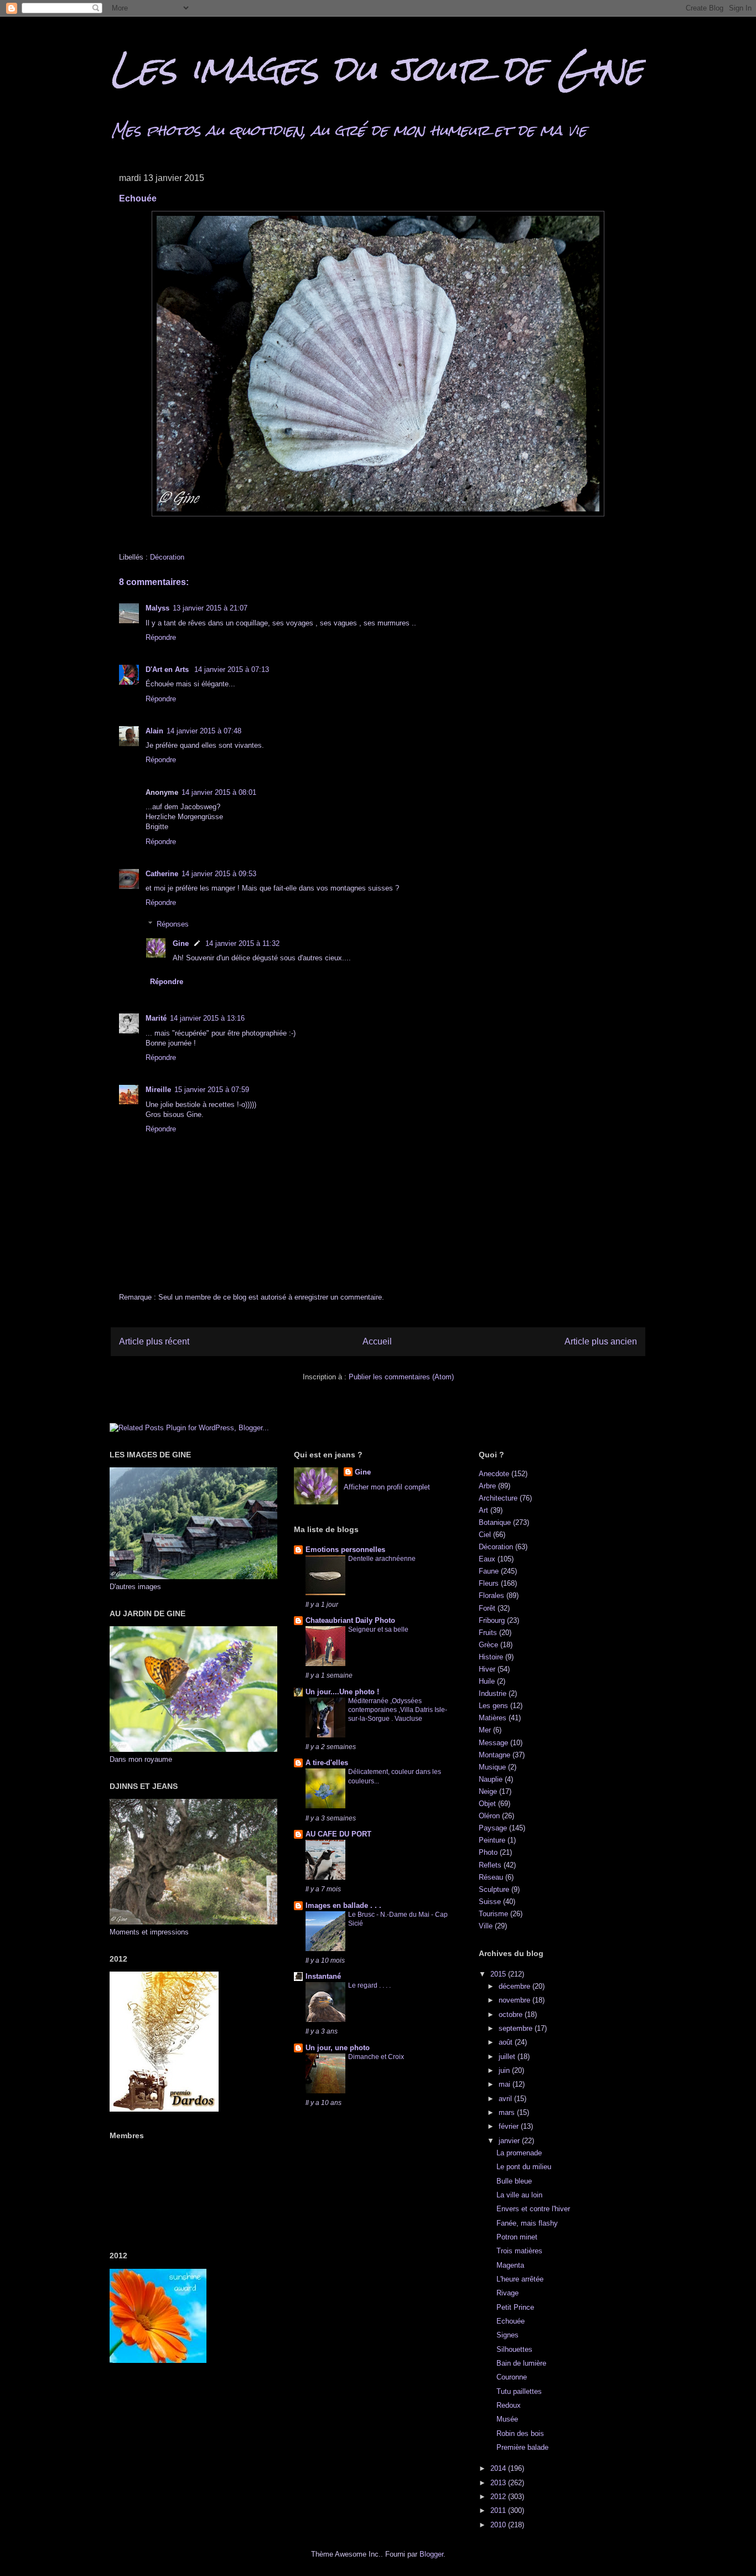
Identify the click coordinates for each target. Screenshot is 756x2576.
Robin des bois (520, 2433)
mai (506, 2084)
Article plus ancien (601, 1341)
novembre (516, 2000)
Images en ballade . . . (343, 1905)
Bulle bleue (514, 2181)
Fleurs (489, 1583)
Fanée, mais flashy (527, 2223)
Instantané (323, 1976)
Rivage (508, 2293)
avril (506, 2099)
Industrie (493, 1693)
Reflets (490, 1865)
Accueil (377, 1341)
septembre (517, 2028)
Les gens (493, 1706)
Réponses (173, 924)
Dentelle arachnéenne (382, 1559)
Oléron (489, 1816)
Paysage (493, 1828)
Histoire (491, 1657)
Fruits (488, 1633)
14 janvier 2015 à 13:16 (207, 1018)
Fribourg (492, 1620)
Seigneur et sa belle (378, 1630)
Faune (489, 1571)
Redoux (509, 2405)
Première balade (522, 2447)
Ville (486, 1926)
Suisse (490, 1902)
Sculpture (494, 1889)
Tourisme (493, 1914)
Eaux (487, 1559)
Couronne (512, 2377)
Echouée (511, 2321)
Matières (493, 1718)
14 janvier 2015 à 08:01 (219, 792)
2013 (499, 2483)
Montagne (494, 1755)
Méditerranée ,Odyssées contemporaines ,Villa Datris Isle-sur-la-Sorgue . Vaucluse (398, 1710)
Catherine (162, 874)
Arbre (487, 1486)
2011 (499, 2510)
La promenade (519, 2153)
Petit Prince (515, 2307)
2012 (499, 2497)
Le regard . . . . (369, 1985)
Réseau (491, 1877)
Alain (154, 731)
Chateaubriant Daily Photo (350, 1620)
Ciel (485, 1535)
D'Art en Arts (168, 669)
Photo (488, 1852)
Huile (487, 1681)
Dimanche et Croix (376, 2057)
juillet (508, 2057)
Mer (485, 1730)
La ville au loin (519, 2195)
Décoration (167, 557)
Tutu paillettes (519, 2391)
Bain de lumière (521, 2363)
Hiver (487, 1669)
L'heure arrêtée (520, 2279)
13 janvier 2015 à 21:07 (210, 608)
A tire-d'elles (327, 1763)
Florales (491, 1595)
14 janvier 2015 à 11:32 (242, 943)
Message (493, 1743)
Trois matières (519, 2251)
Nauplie (491, 1779)
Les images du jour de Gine (377, 68)
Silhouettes (514, 2349)
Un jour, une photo (338, 2048)
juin (505, 2070)
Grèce (488, 1645)
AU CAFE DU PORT (338, 1834)
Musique (492, 1767)
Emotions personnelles (345, 1550)
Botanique (495, 1522)
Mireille (158, 1090)
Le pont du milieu (524, 2167)
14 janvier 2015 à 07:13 (232, 669)
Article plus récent (154, 1341)
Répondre (161, 637)
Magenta (510, 2265)
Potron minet (517, 2237)
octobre (512, 2014)
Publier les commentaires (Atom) (401, 1377)
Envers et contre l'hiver (533, 2209)
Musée (507, 2419)
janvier (510, 2141)
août (507, 2042)
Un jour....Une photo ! (342, 1692)
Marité (156, 1018)
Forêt (487, 1608)
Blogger (431, 2554)
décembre (516, 1986)
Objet (487, 1804)
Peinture (492, 1840)
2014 (499, 2468)
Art (483, 1510)
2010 (499, 2525)
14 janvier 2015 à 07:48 (204, 731)
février (510, 2126)
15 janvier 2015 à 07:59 (212, 1090)
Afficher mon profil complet (387, 1487)
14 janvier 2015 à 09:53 (219, 874)
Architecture (498, 1498)
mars (508, 2112)
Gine (181, 943)
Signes (508, 2335)
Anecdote (494, 1474)
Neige (488, 1791)
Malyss (157, 608)
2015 (499, 1974)
